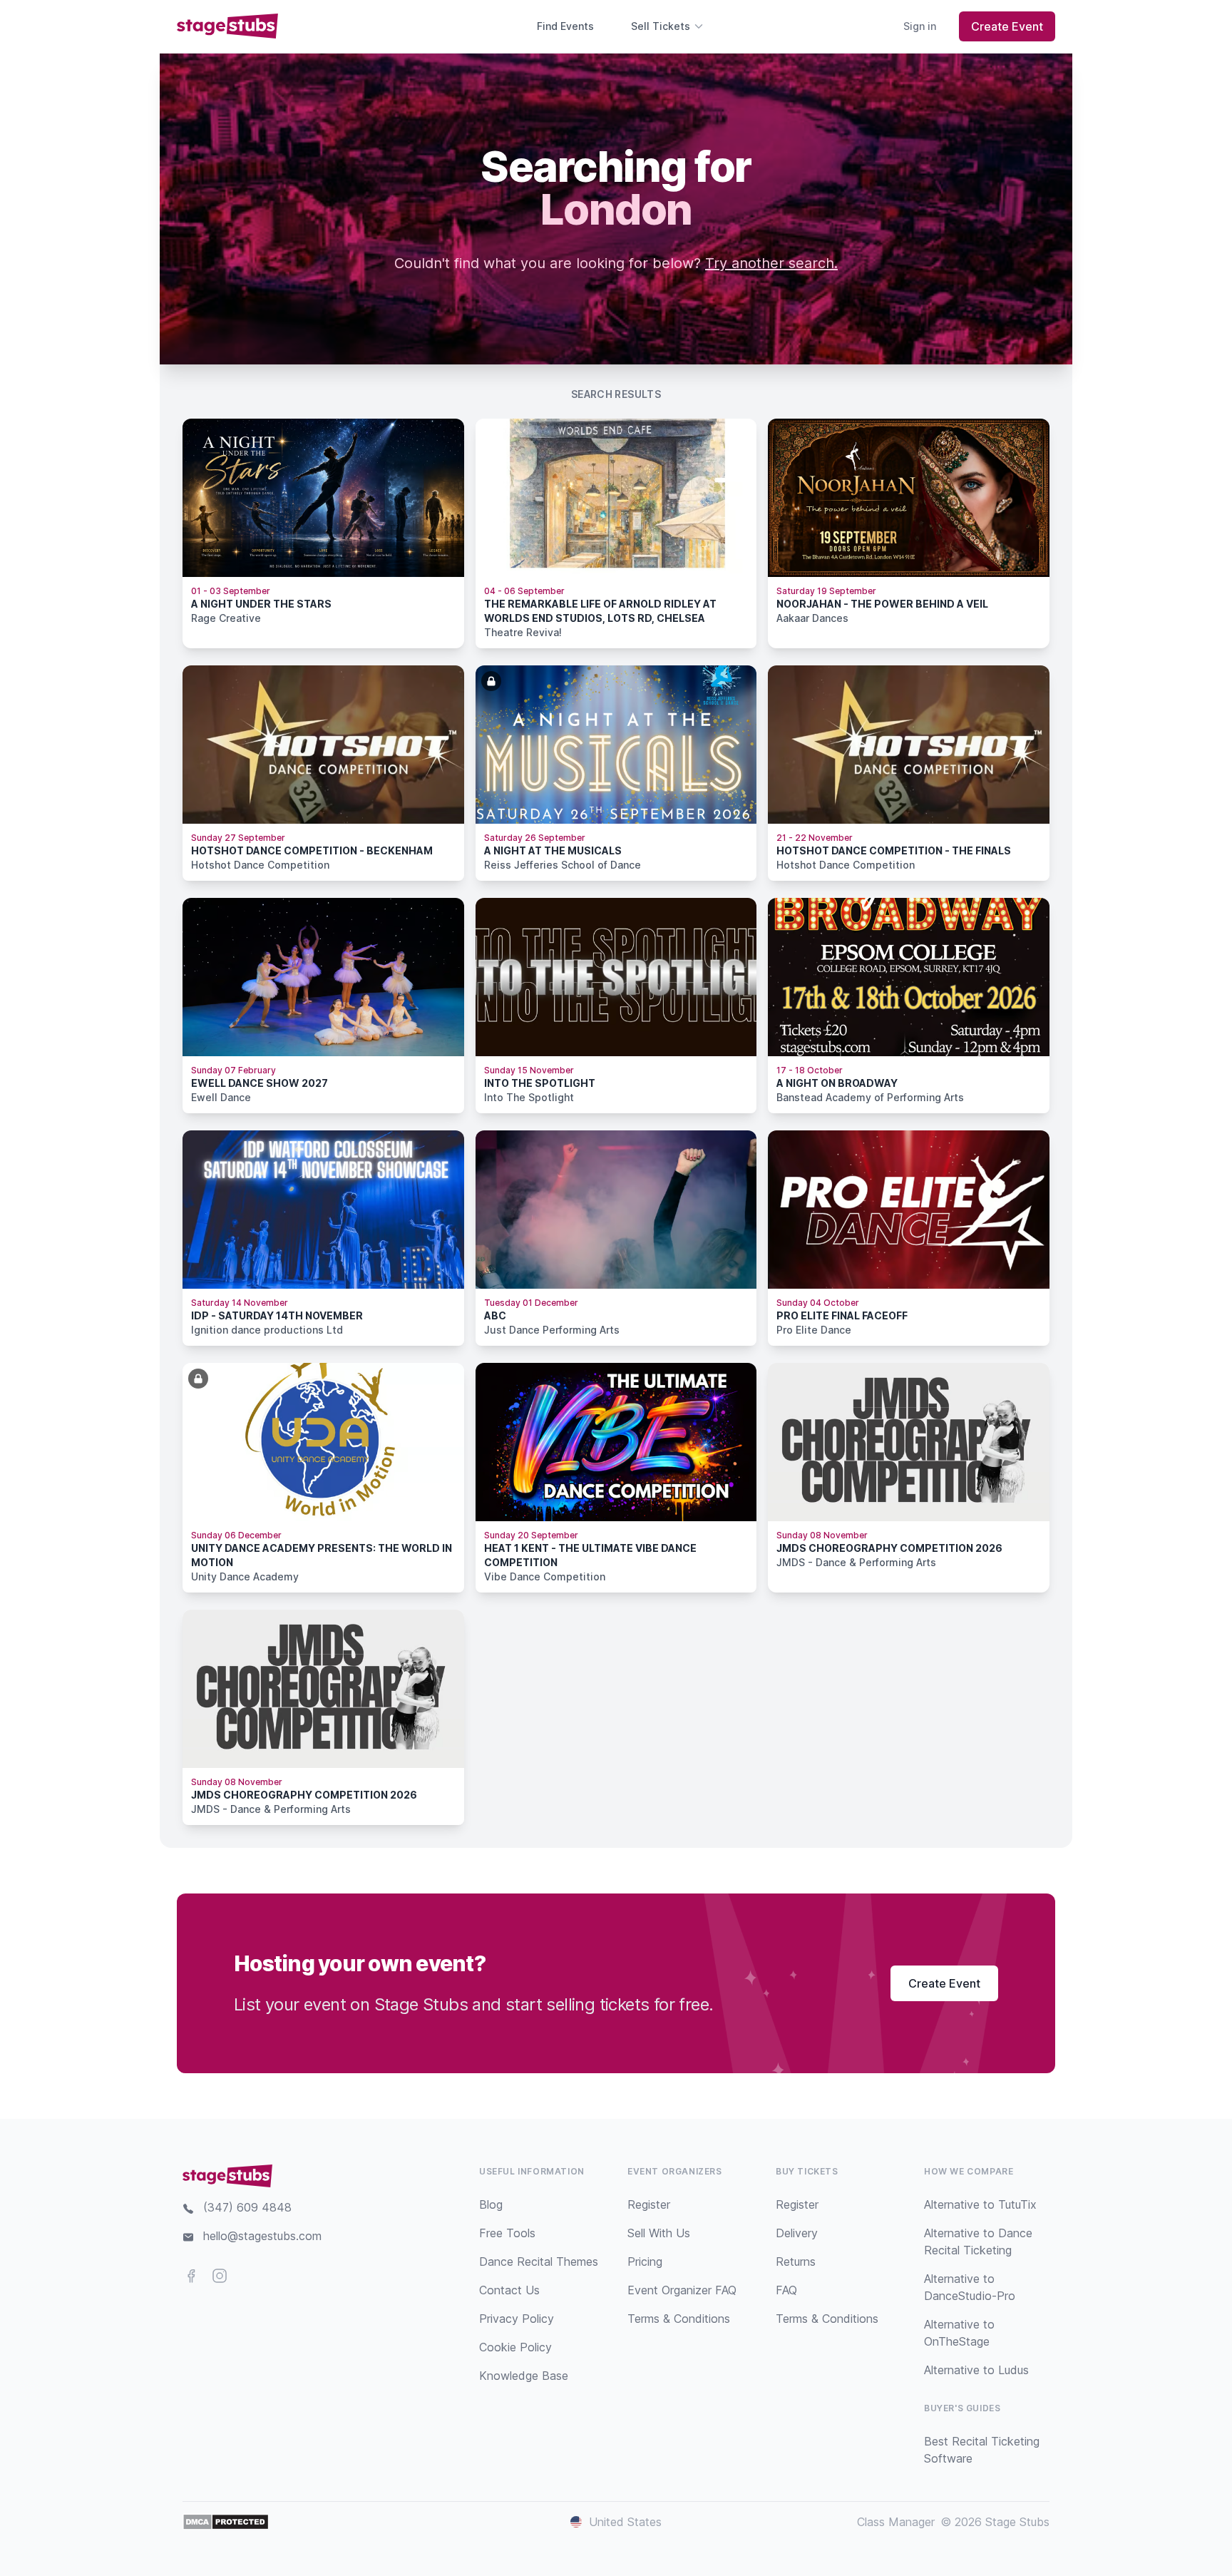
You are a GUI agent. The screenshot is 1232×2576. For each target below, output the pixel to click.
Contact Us (509, 2290)
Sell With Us (659, 2233)
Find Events (565, 26)
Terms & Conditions (679, 2319)
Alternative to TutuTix (980, 2204)
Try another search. (771, 263)
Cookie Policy (515, 2347)
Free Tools (507, 2233)
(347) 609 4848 (247, 2207)
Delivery (797, 2233)
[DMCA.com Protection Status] (226, 2522)
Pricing (645, 2261)
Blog (491, 2204)
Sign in (920, 26)
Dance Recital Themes (539, 2261)
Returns (796, 2261)
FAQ (786, 2290)
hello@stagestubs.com (262, 2236)
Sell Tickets (661, 26)
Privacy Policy (517, 2319)
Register (649, 2204)
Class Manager (896, 2522)
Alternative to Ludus (976, 2370)
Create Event (1007, 26)
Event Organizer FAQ (682, 2290)
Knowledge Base (524, 2376)
